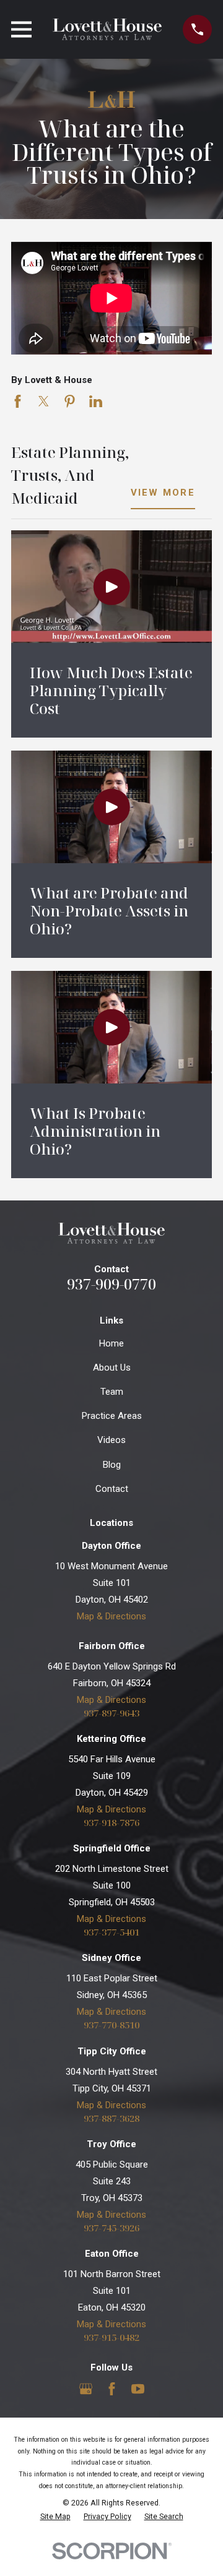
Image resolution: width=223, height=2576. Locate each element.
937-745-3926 (111, 2228)
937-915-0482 (111, 2337)
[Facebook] (112, 2389)
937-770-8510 (111, 2025)
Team (112, 1392)
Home (111, 1343)
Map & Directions (111, 1616)
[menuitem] (55, 2517)
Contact (112, 1489)
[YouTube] (138, 2389)
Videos (111, 1440)
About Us (112, 1368)
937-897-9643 (111, 1713)
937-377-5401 (111, 1932)
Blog (112, 1465)
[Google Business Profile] (86, 2389)
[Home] (107, 29)
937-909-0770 (111, 1284)
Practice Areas (112, 1416)
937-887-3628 (111, 2118)
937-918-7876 (111, 1823)
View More (163, 493)
